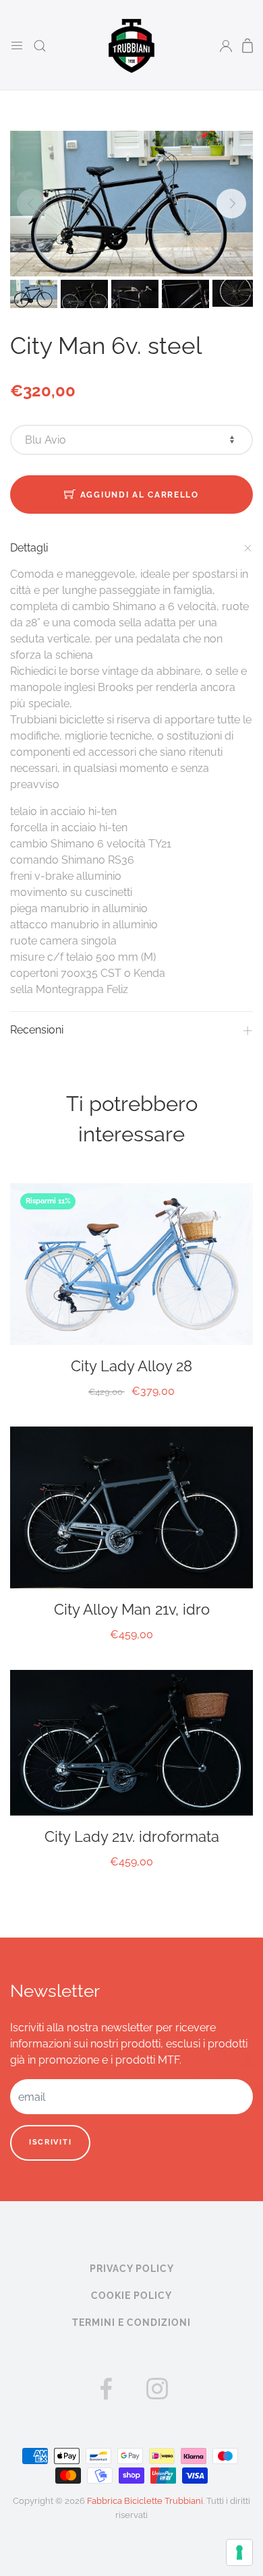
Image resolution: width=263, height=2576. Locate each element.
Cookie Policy (131, 2296)
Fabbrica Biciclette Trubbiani (145, 2501)
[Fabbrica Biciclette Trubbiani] (131, 45)
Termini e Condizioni (131, 2323)
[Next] (231, 204)
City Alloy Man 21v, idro (132, 1609)
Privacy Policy (132, 2269)
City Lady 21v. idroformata (132, 1836)
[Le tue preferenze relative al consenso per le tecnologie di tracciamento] (239, 2552)
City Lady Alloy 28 (131, 1366)
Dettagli (29, 548)
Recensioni (37, 1030)
